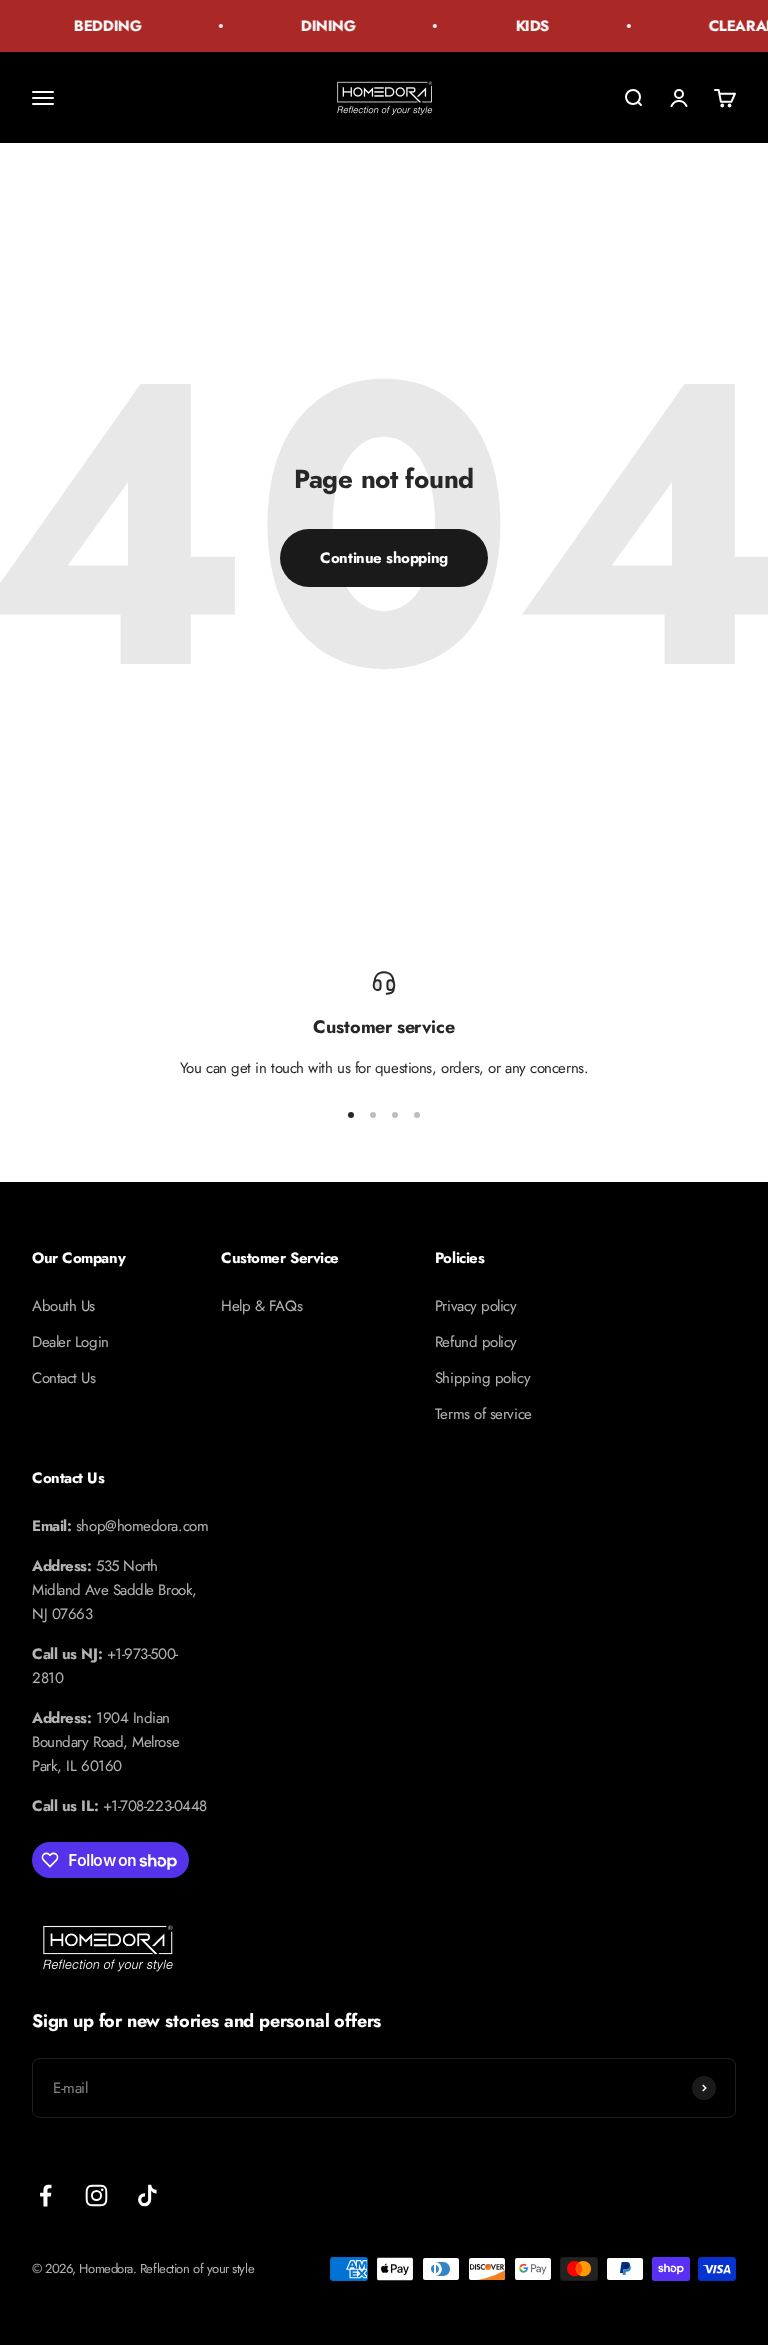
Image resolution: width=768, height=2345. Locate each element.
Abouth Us (63, 1306)
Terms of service (483, 1414)
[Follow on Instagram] (96, 2195)
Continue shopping (383, 558)
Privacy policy (476, 1306)
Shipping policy (482, 1378)
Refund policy (476, 1342)
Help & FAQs (261, 1306)
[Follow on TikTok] (147, 2195)
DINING (319, 26)
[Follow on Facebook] (45, 2195)
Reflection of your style (197, 2268)
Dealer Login (70, 1342)
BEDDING (98, 26)
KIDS (523, 26)
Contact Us (64, 1378)
